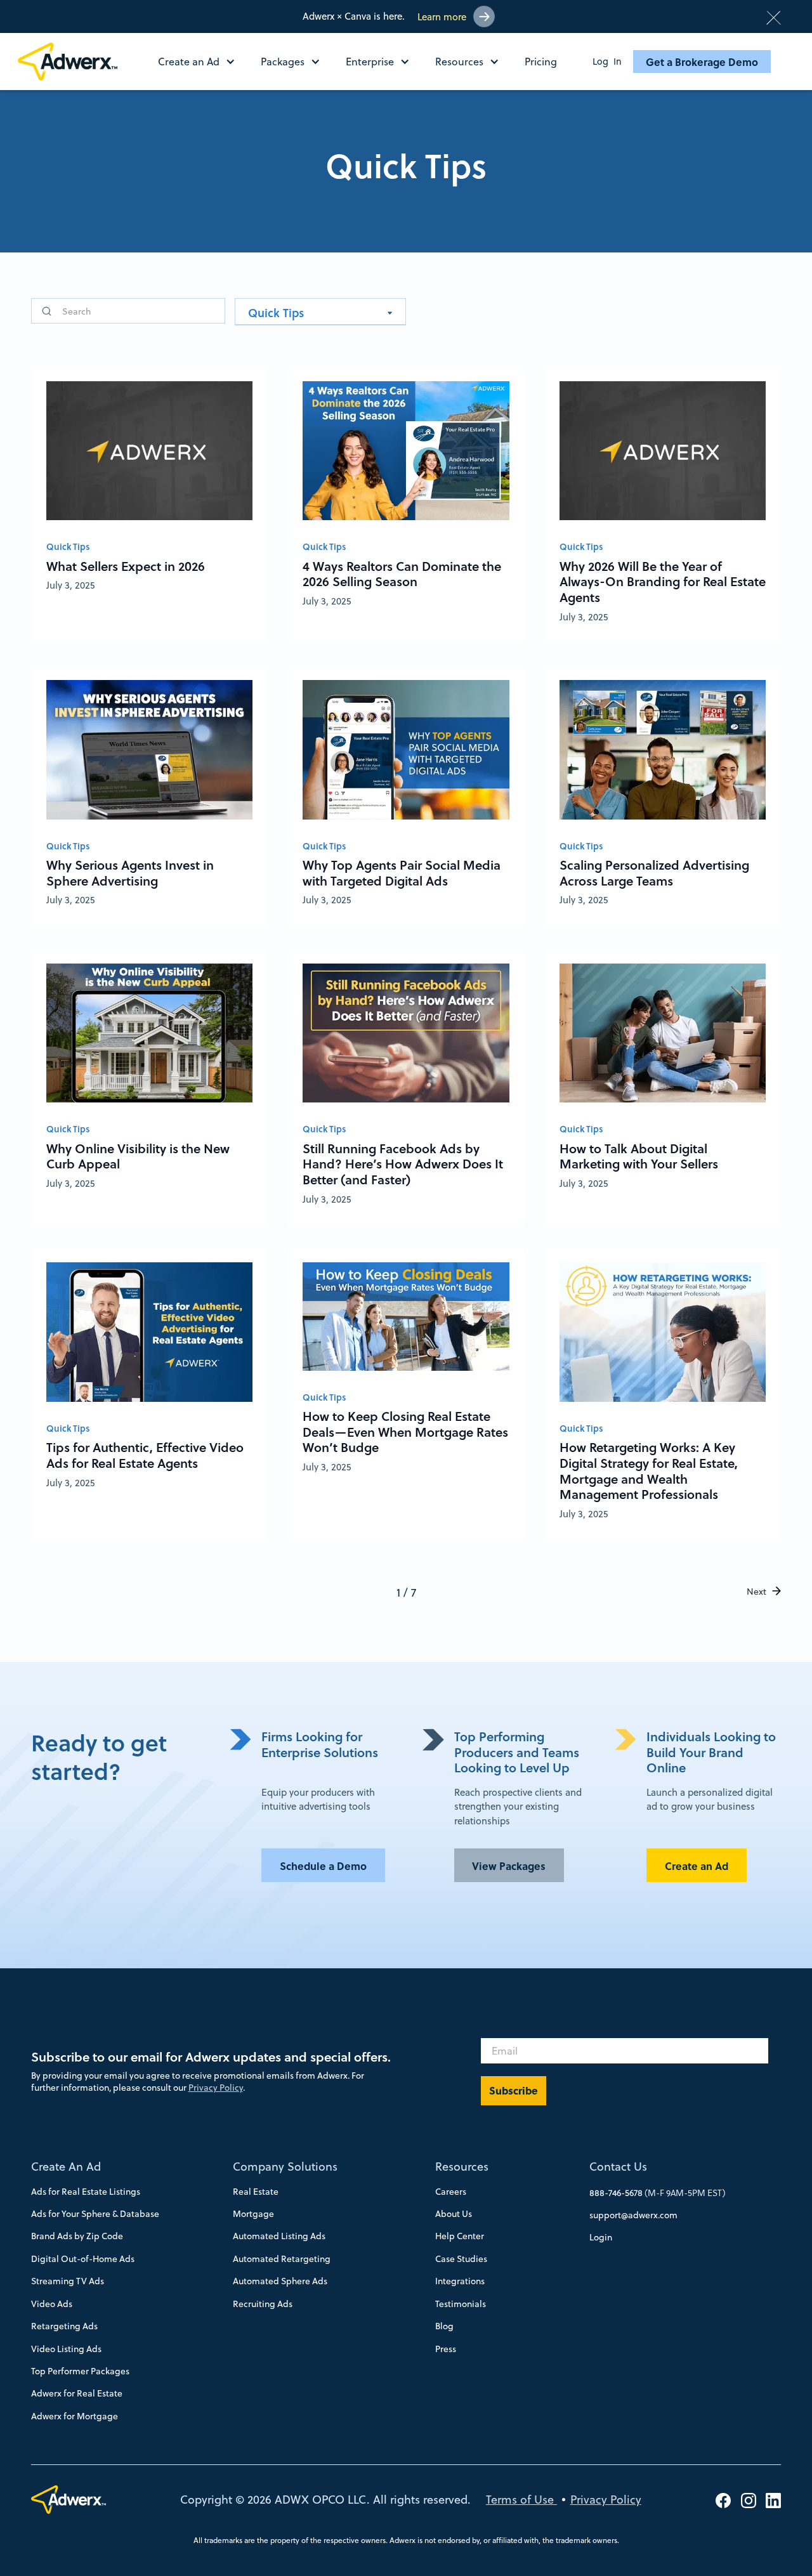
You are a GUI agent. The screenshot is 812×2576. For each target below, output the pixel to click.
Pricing (541, 62)
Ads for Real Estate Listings (86, 2192)
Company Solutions (285, 2167)
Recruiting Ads (263, 2304)
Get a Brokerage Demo (702, 62)
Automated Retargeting (282, 2259)
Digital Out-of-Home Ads (83, 2259)
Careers (451, 2192)
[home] (73, 62)
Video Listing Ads (66, 2349)
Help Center (460, 2236)
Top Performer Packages (80, 2371)
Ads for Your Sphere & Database (95, 2214)
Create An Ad (66, 2167)
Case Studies (461, 2259)
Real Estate (256, 2192)
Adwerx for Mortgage (75, 2416)
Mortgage (253, 2214)
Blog (444, 2326)
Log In (607, 62)
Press (446, 2349)
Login (601, 2237)
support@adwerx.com (633, 2215)
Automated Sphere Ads (280, 2281)
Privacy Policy (216, 2088)
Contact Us (618, 2167)
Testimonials (461, 2304)
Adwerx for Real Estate (77, 2393)
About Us (454, 2214)
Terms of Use (521, 2500)
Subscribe (514, 2090)
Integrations (460, 2281)
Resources (462, 2167)
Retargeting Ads (64, 2326)
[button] (203, 62)
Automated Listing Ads (279, 2236)
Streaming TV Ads (68, 2281)
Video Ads (52, 2304)
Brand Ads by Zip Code (77, 2236)
